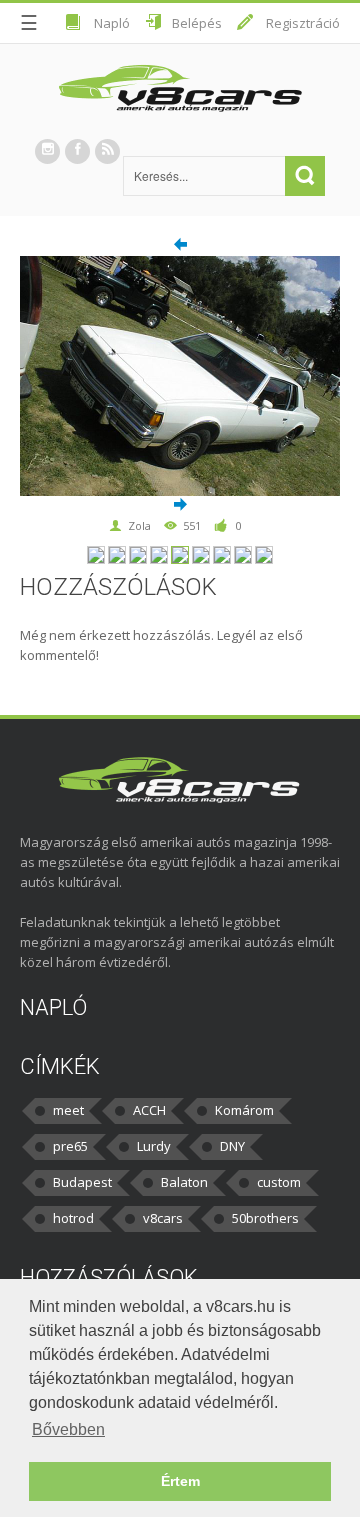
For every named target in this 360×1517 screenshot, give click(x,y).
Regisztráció (303, 23)
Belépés (197, 23)
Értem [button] (180, 1481)
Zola (139, 525)
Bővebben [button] (68, 1429)
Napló (112, 23)
